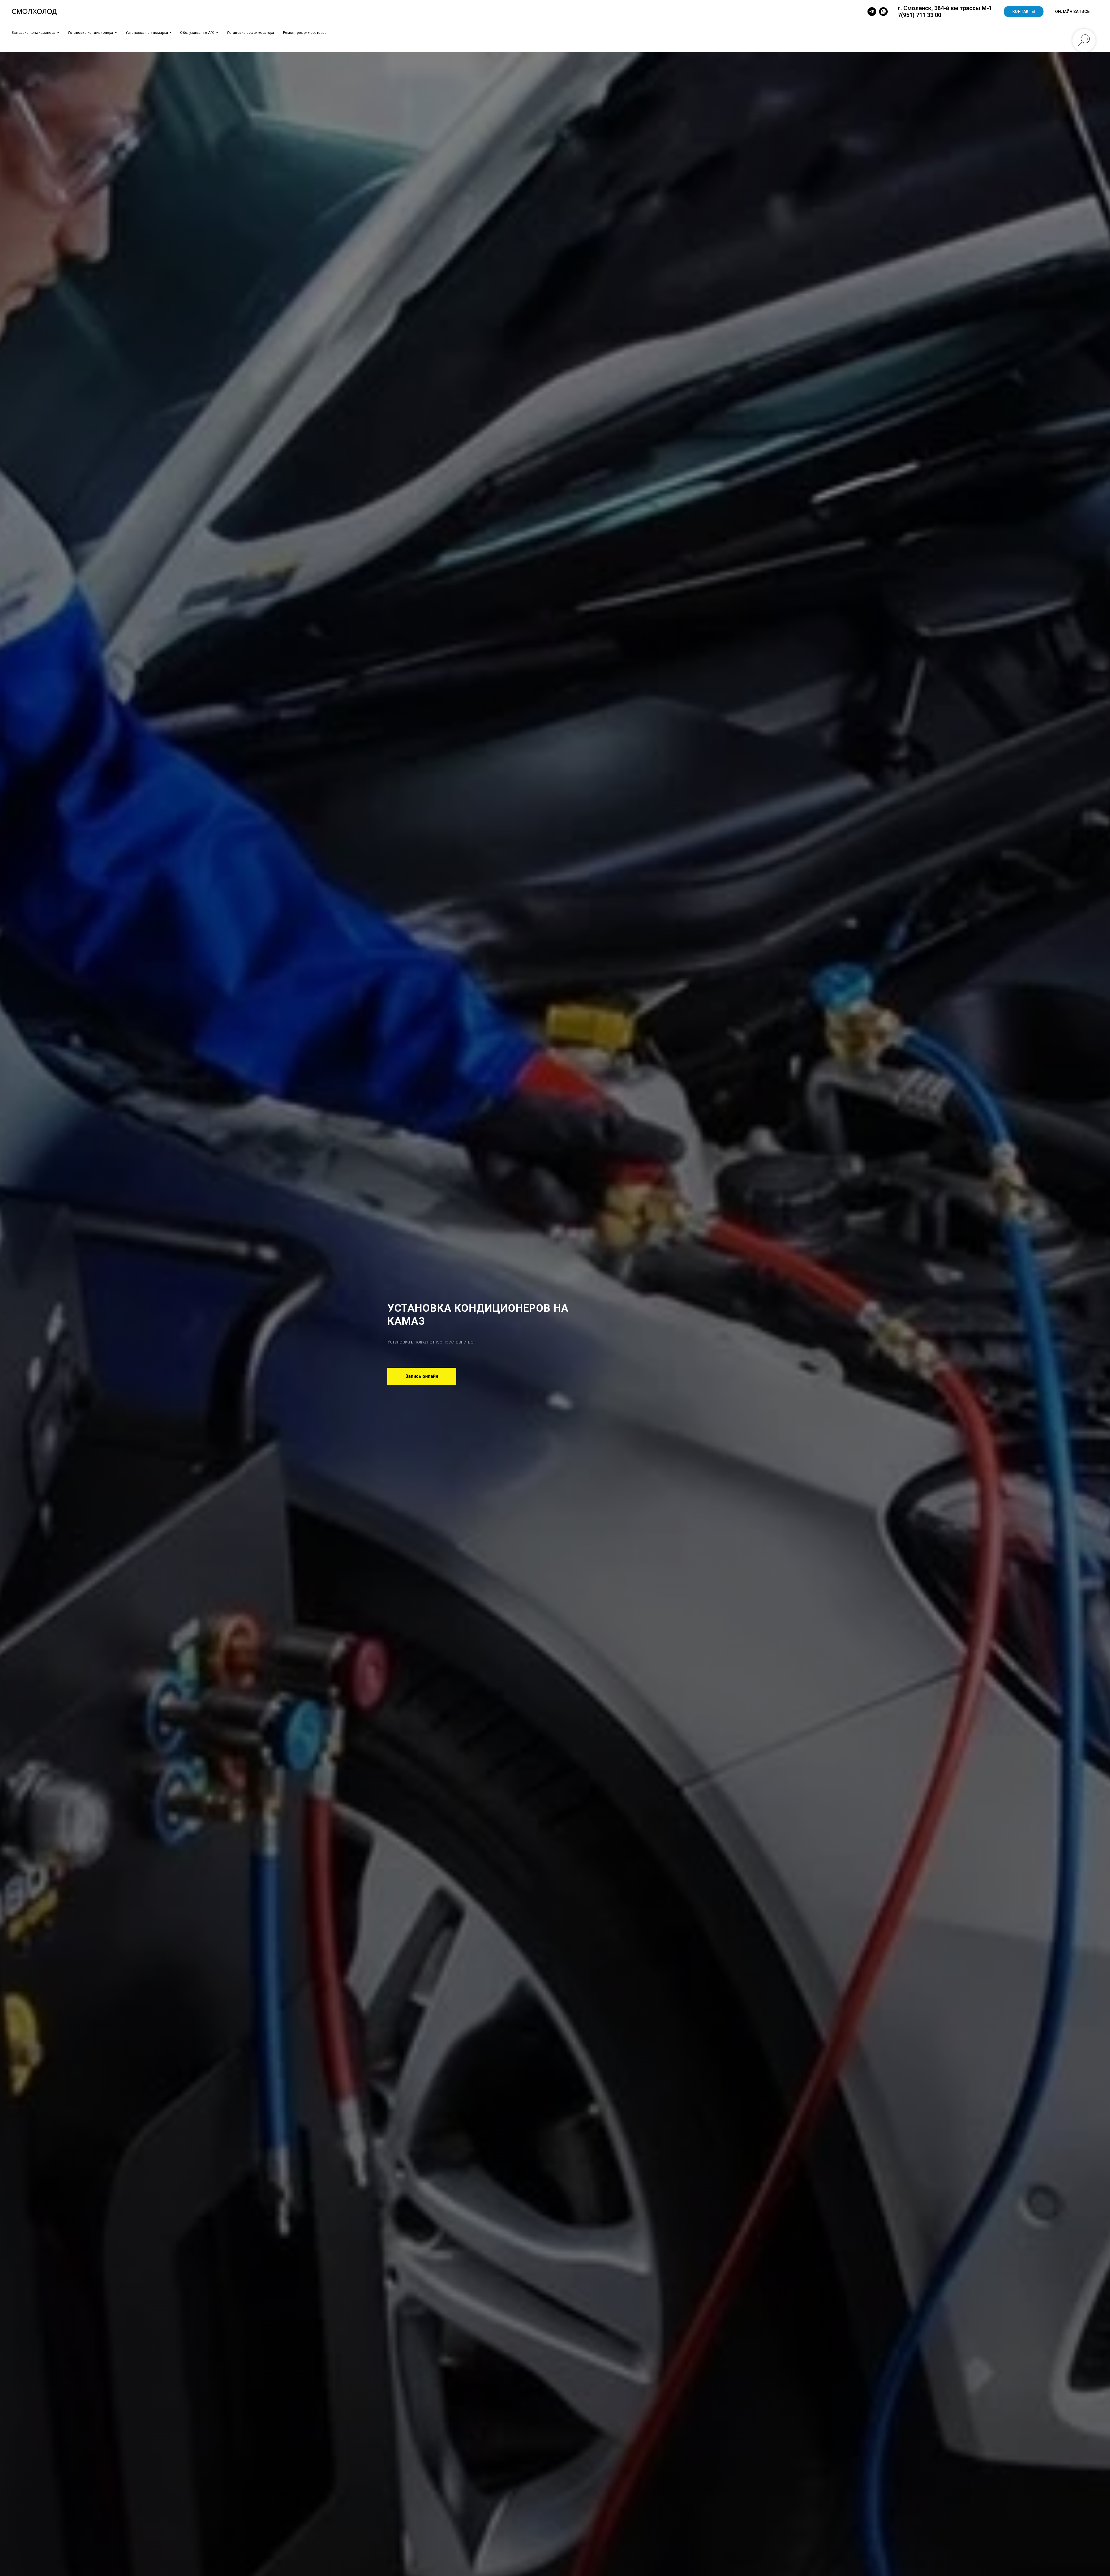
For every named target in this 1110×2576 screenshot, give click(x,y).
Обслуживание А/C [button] (197, 33)
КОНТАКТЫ (1024, 12)
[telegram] (872, 12)
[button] (422, 1376)
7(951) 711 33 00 (920, 15)
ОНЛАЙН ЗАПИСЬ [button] (1072, 12)
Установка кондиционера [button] (90, 33)
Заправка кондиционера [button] (34, 33)
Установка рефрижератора (250, 33)
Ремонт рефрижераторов (305, 33)
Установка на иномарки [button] (147, 33)
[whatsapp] (883, 12)
